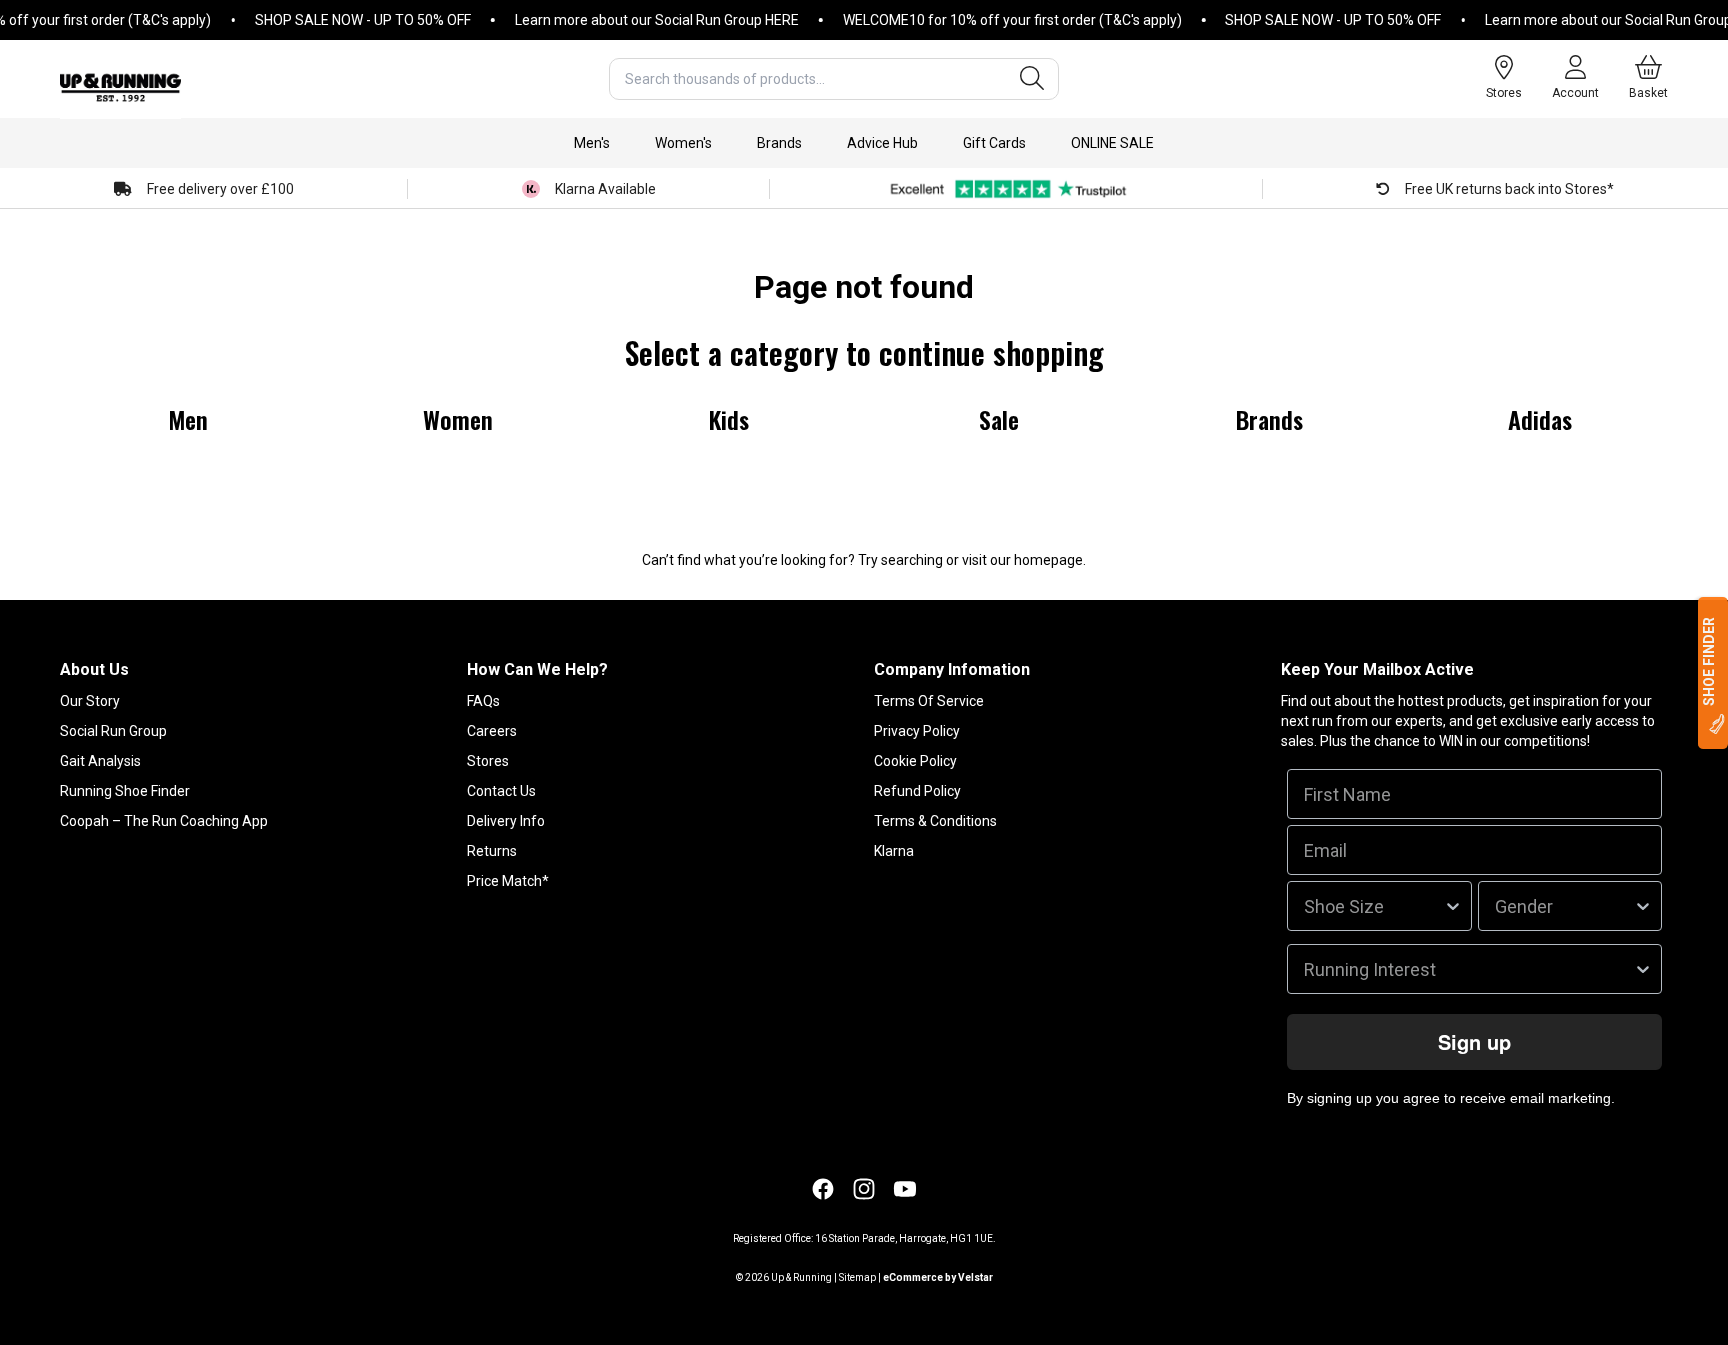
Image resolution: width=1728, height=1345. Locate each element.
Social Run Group (113, 731)
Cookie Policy (915, 761)
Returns (492, 851)
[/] (120, 78)
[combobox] (834, 79)
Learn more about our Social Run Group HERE (636, 20)
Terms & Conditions (935, 821)
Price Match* (508, 881)
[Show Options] (1453, 906)
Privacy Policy (917, 731)
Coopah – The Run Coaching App (164, 821)
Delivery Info (506, 821)
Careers (492, 731)
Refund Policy (917, 791)
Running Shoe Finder (125, 791)
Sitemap (857, 1277)
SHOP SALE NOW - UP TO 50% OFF (342, 20)
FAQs (483, 701)
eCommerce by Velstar (938, 1277)
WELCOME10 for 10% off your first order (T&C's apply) (991, 20)
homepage (1048, 560)
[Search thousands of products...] (1032, 79)
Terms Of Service (929, 701)
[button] (592, 143)
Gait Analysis (100, 761)
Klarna (894, 851)
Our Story (90, 701)
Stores (488, 761)
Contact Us (501, 791)
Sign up (1474, 1041)
